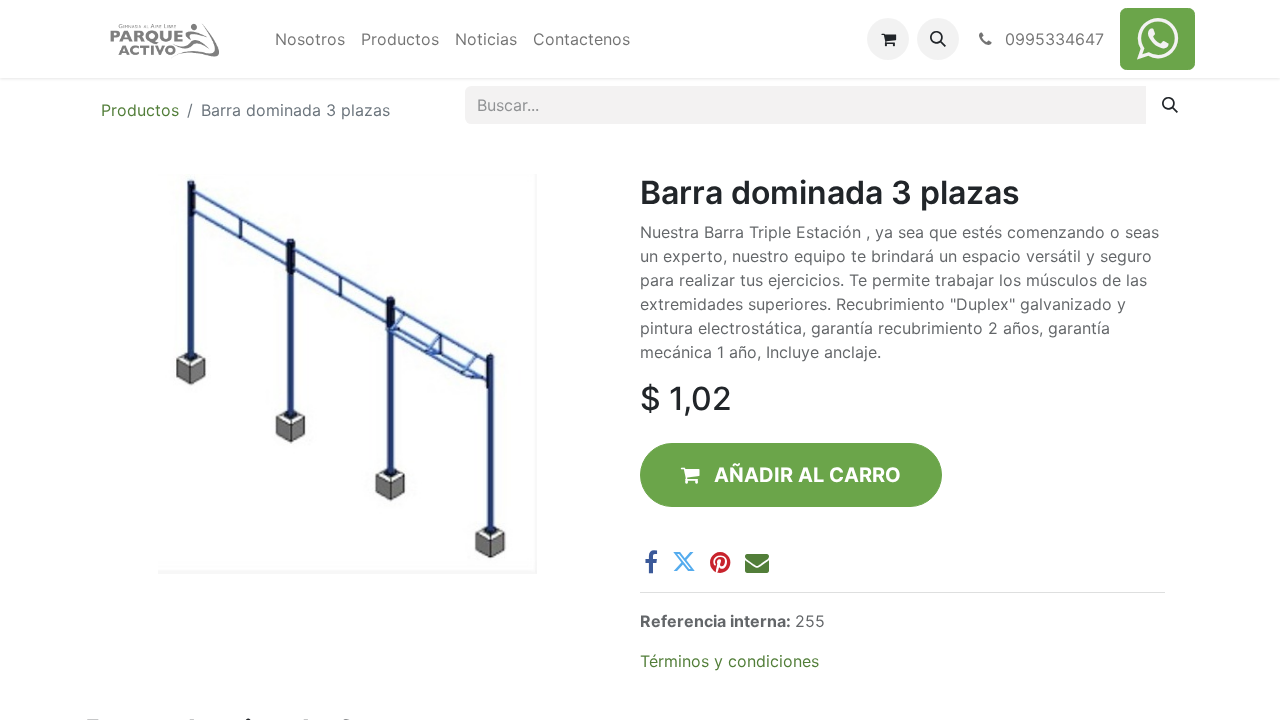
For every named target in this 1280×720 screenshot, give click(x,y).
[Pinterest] (720, 562)
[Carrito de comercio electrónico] (888, 39)
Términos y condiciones (729, 661)
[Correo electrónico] (757, 562)
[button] (938, 39)
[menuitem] (310, 39)
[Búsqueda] (1170, 105)
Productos (140, 110)
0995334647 (1052, 39)
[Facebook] (651, 562)
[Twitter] (684, 562)
